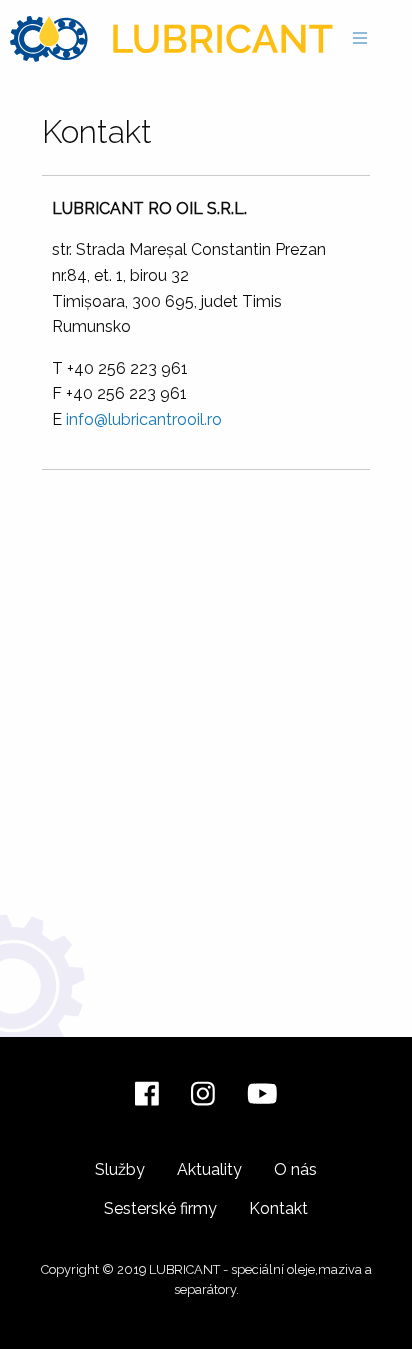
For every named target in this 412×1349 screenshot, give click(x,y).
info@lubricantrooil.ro (144, 419)
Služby (120, 1169)
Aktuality (209, 1169)
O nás (295, 1169)
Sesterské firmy (160, 1208)
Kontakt (278, 1208)
